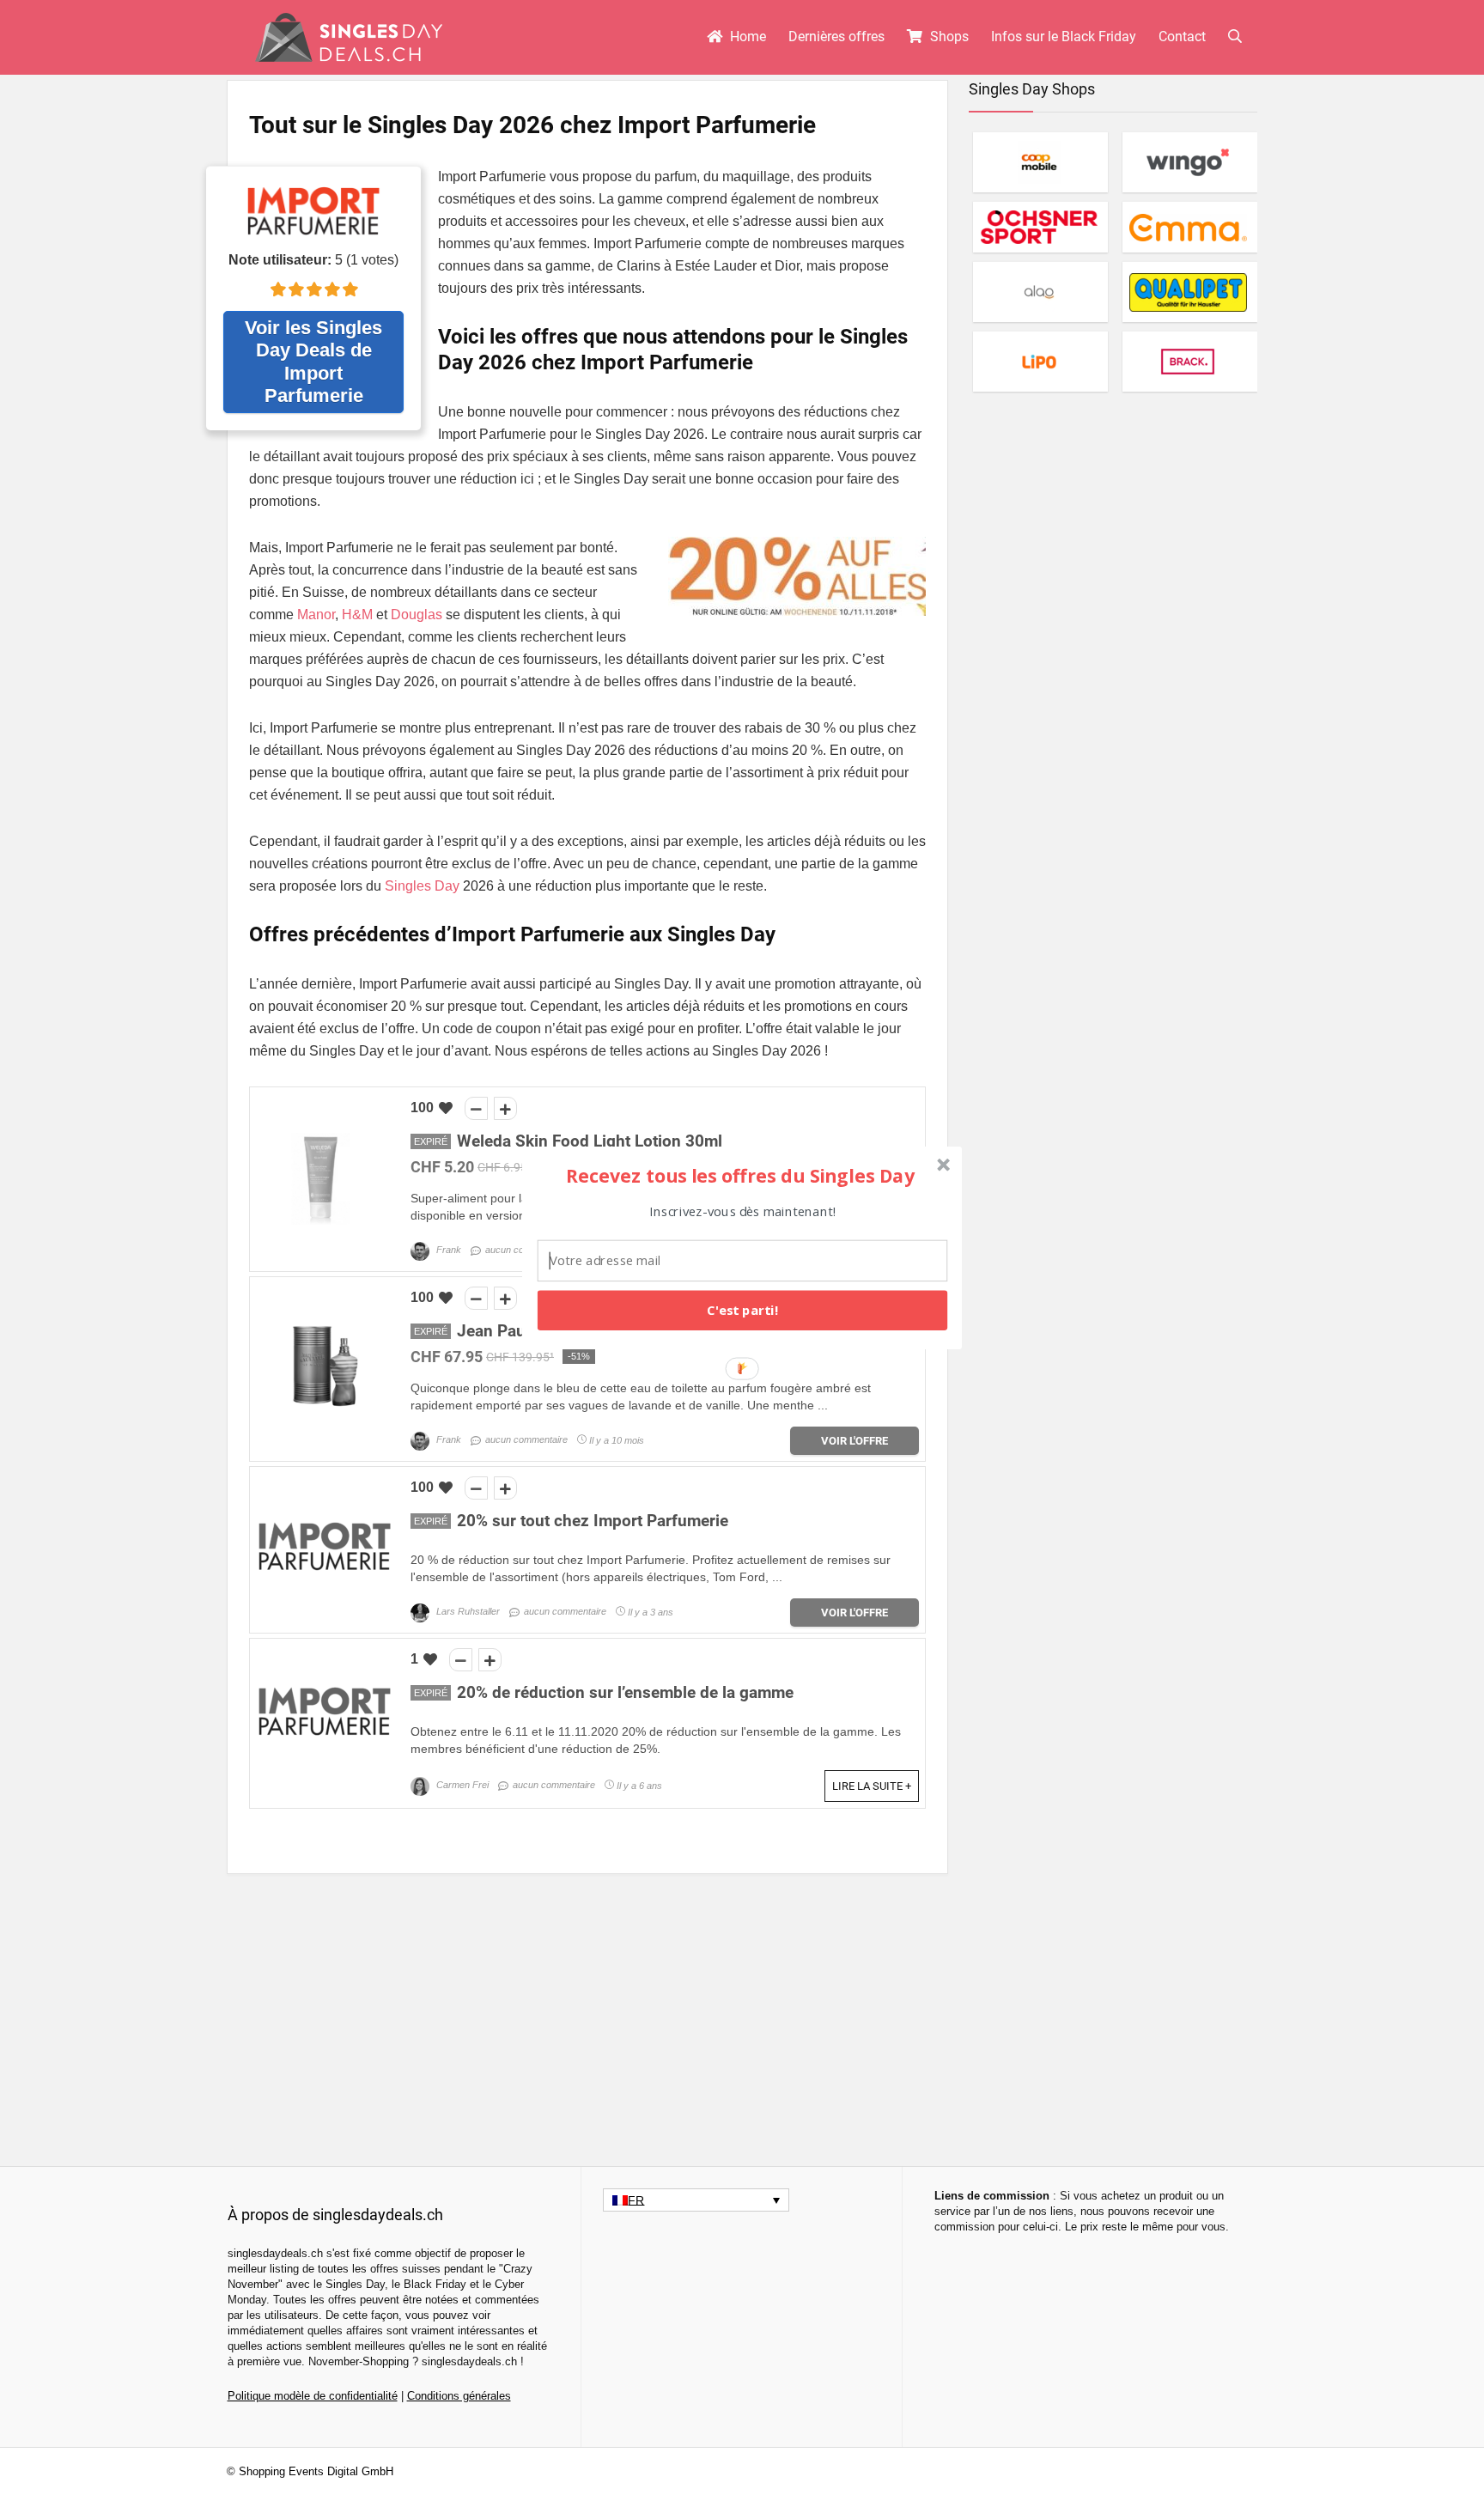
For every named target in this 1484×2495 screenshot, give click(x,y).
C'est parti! (743, 1310)
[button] (740, 1175)
